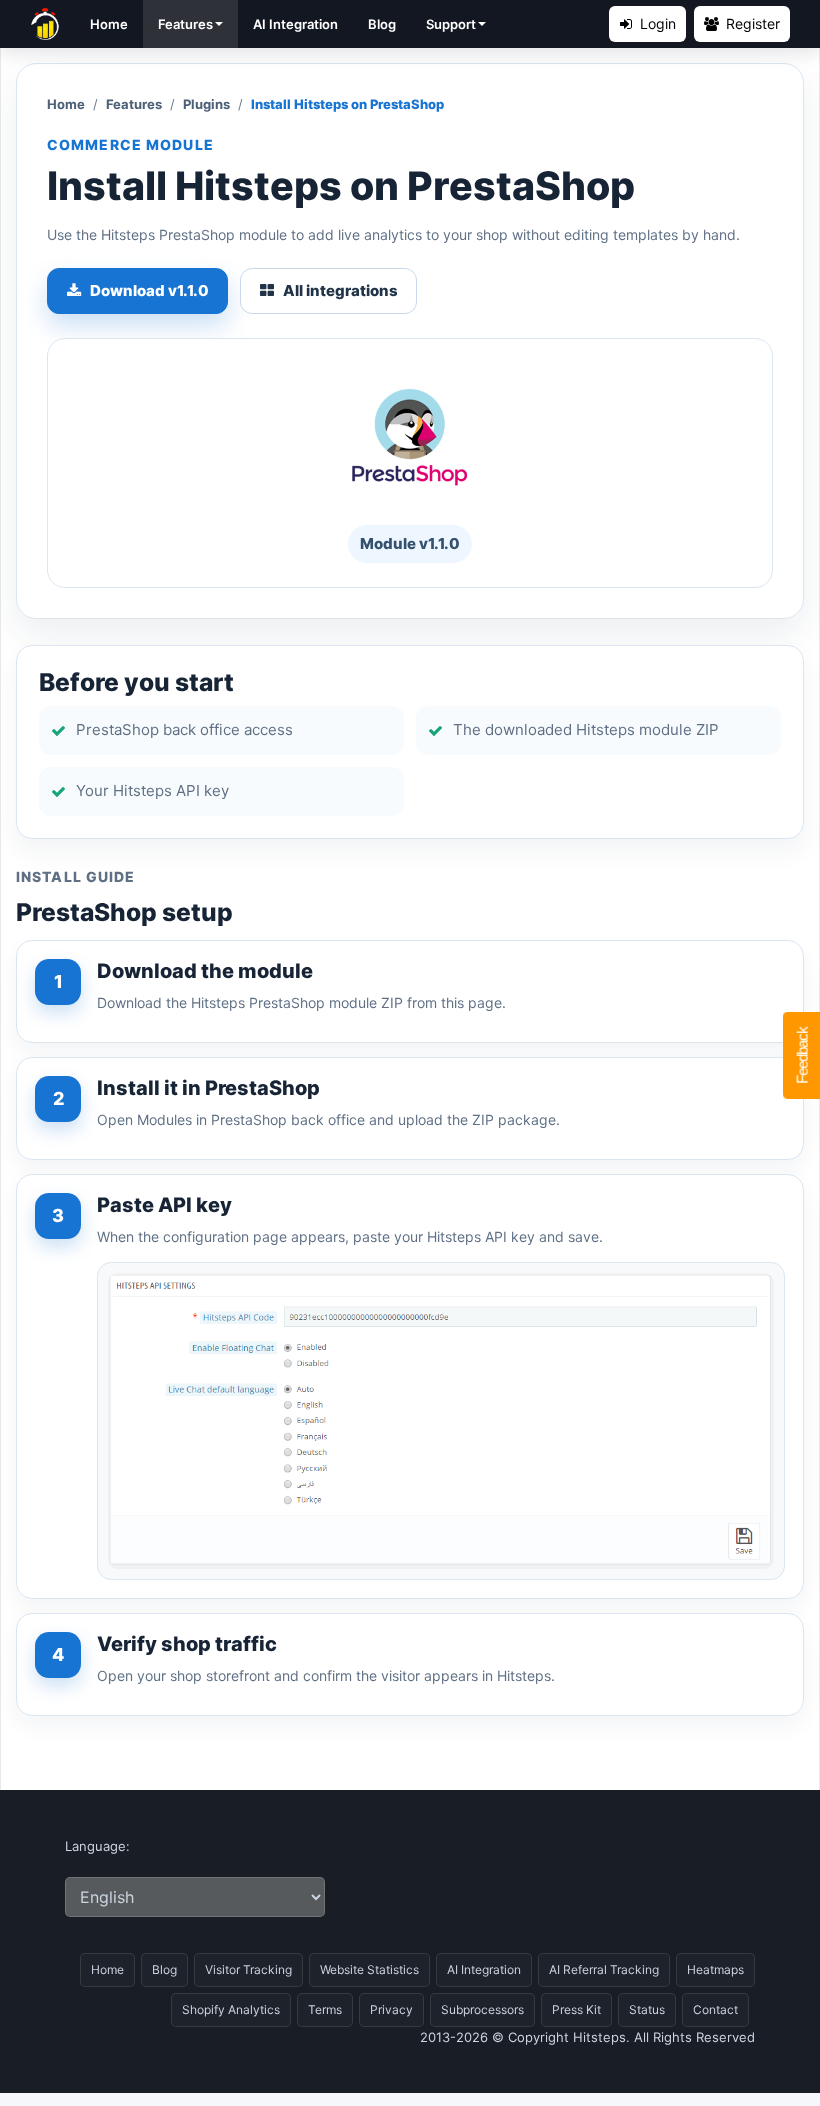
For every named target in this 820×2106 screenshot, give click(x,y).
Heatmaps (715, 1969)
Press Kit (576, 2009)
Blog (382, 24)
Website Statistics (369, 1969)
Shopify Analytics (231, 2009)
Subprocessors (482, 2009)
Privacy (391, 2009)
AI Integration (295, 24)
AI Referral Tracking (604, 1969)
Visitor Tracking (248, 1969)
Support (451, 24)
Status (647, 2009)
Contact (715, 2009)
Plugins (206, 104)
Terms (325, 2009)
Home (109, 24)
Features (185, 24)
